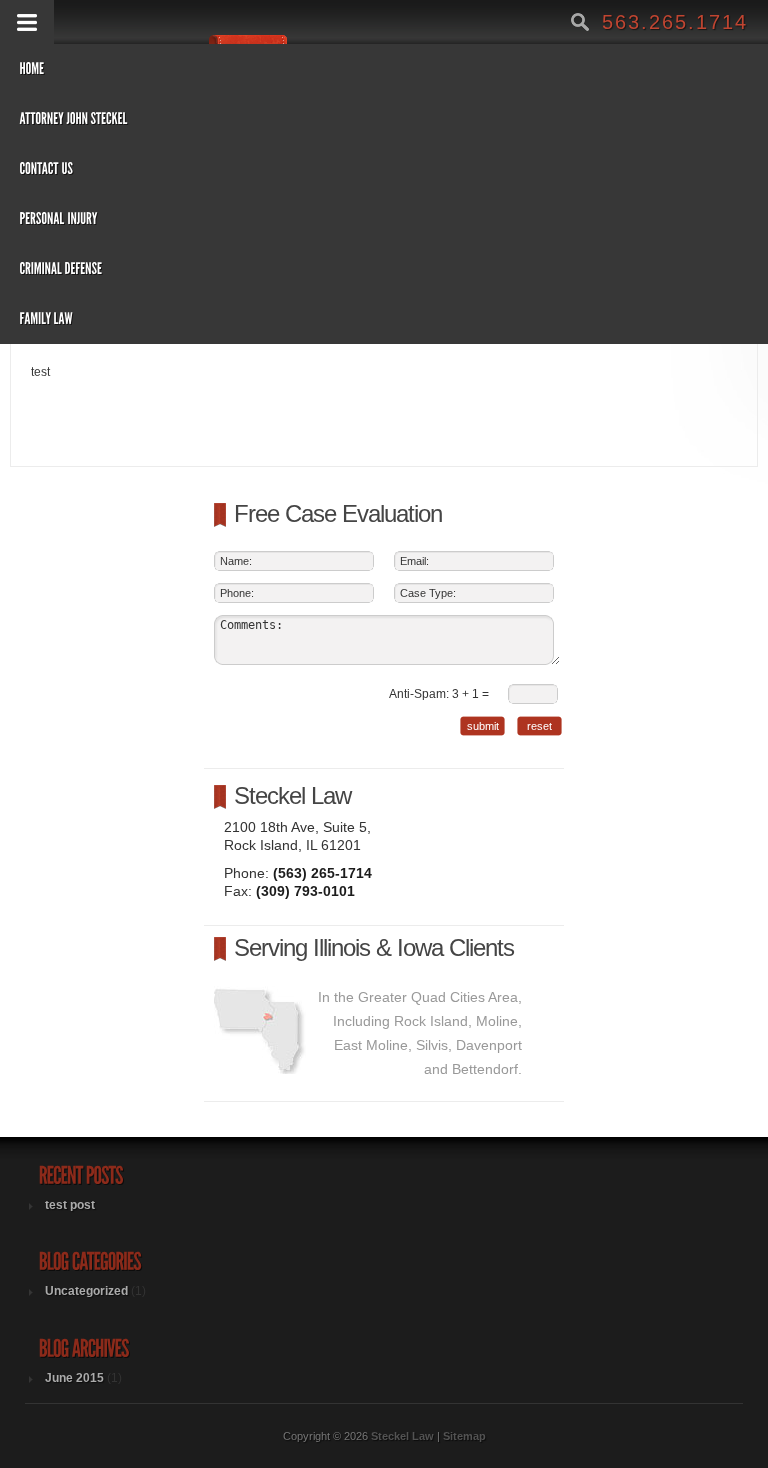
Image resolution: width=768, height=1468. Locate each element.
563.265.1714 (672, 22)
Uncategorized (86, 1291)
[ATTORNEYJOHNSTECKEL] (346, 119)
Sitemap (464, 1436)
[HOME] (346, 69)
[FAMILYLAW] (346, 319)
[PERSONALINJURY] (346, 219)
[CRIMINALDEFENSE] (346, 269)
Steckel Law (292, 795)
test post (70, 1205)
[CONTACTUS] (346, 169)
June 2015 (74, 1378)
